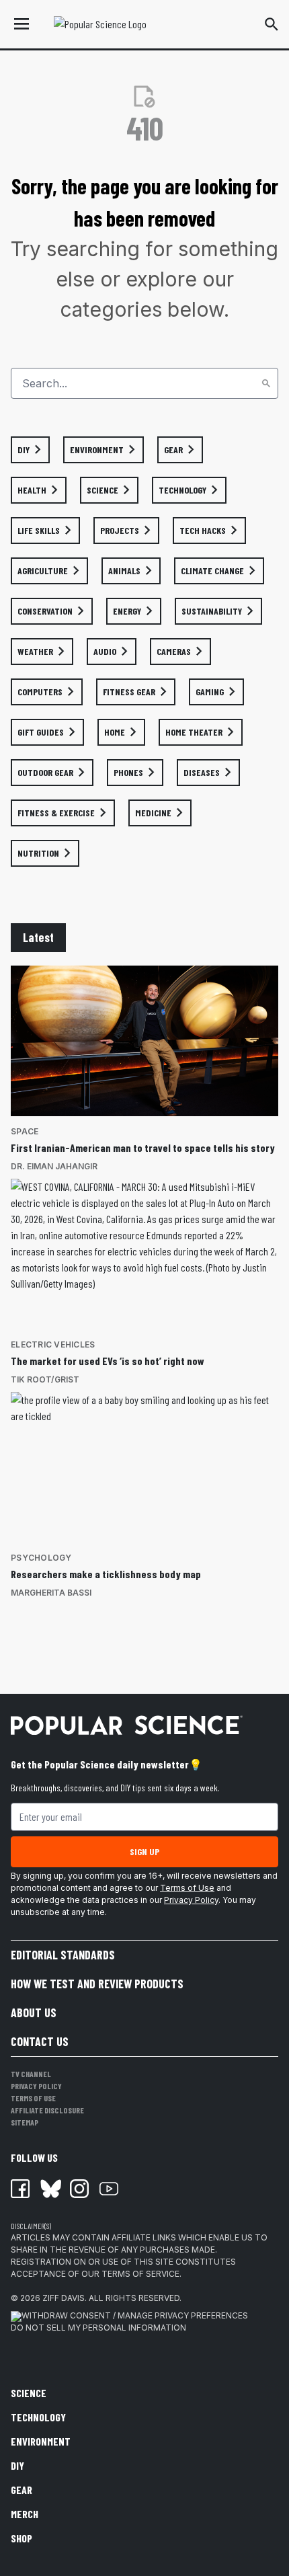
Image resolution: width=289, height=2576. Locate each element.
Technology (38, 2417)
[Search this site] (272, 24)
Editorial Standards (63, 1955)
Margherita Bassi (51, 1593)
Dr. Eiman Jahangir (54, 1166)
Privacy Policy (191, 1900)
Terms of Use (187, 1888)
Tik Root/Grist (45, 1379)
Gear (22, 2490)
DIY (17, 2465)
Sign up (144, 1851)
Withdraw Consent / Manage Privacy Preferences (135, 2315)
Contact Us (40, 2041)
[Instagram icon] (79, 2189)
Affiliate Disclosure (47, 2110)
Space (25, 1131)
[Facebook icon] (20, 2189)
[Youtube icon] (109, 2189)
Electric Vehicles (53, 1344)
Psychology (41, 1558)
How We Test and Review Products (97, 1984)
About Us (34, 2013)
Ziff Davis (64, 2298)
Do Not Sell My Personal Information (98, 2328)
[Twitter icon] (50, 2189)
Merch (25, 2514)
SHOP (22, 2538)
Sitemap (25, 2122)
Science (29, 2393)
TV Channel (31, 2074)
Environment (41, 2441)
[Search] (266, 383)
